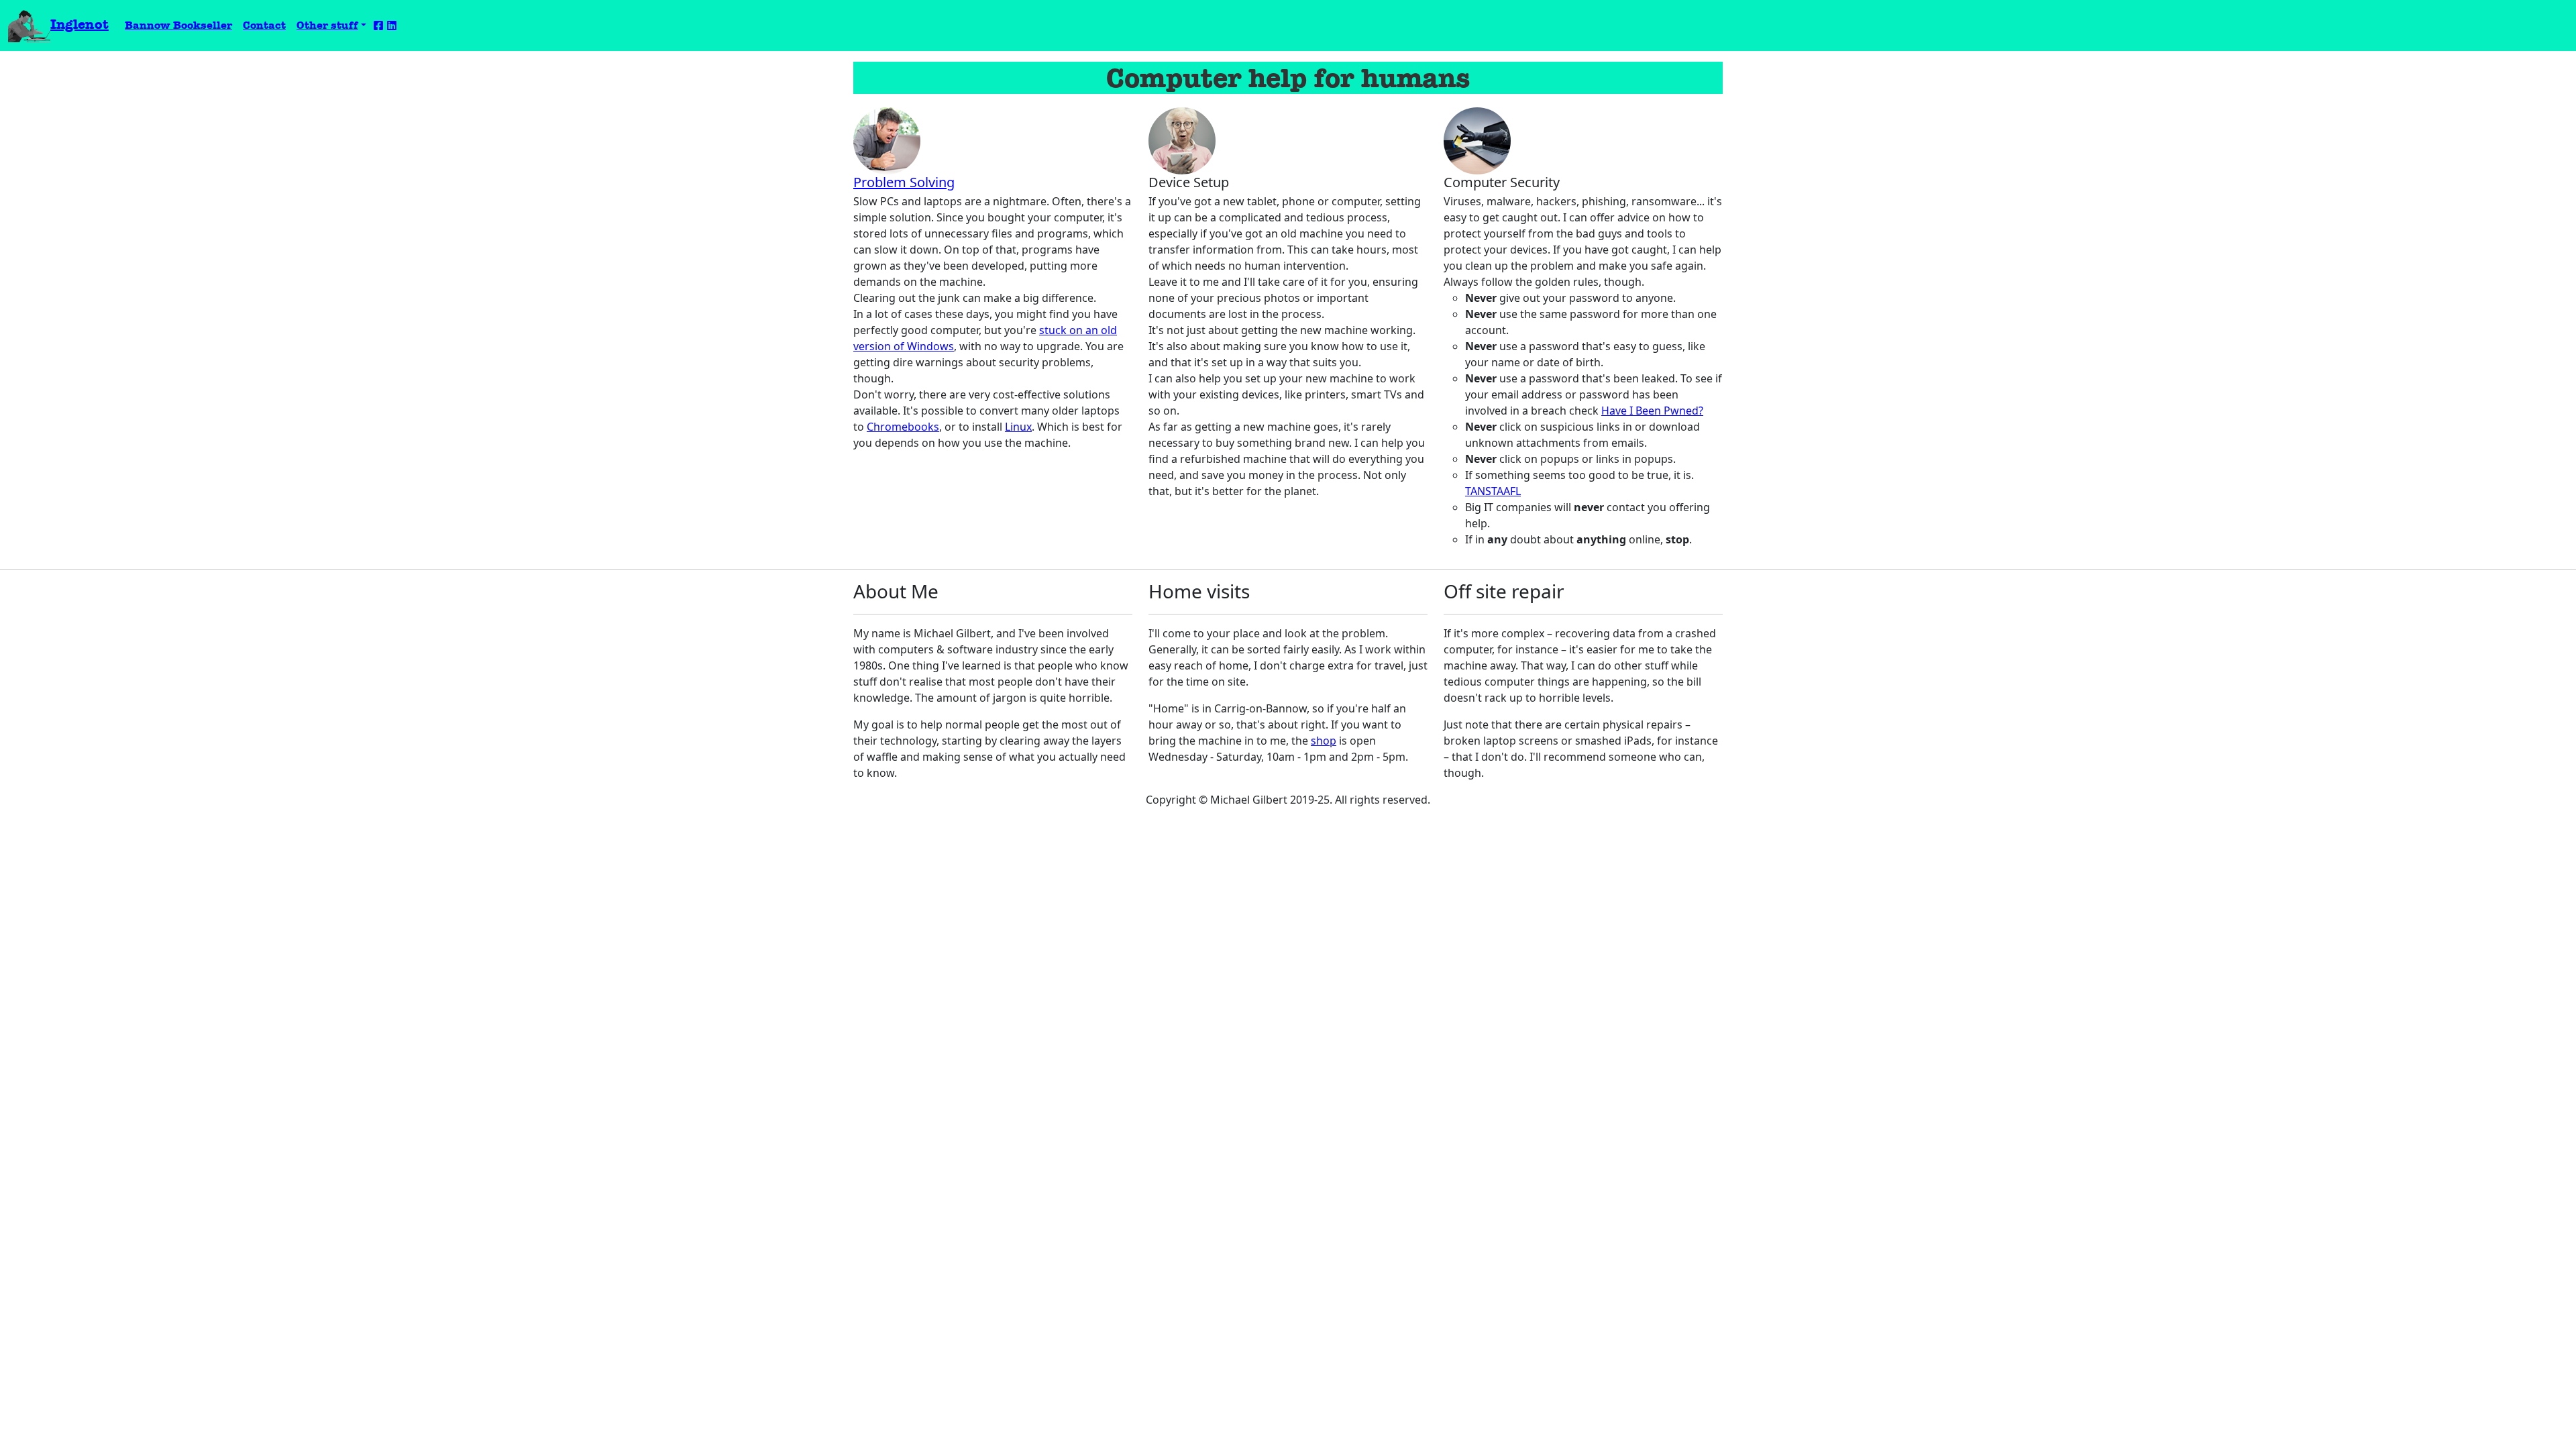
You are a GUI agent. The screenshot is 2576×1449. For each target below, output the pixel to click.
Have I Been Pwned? (1652, 411)
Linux (1018, 427)
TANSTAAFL (1493, 491)
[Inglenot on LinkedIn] (392, 26)
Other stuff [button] (327, 25)
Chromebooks (903, 427)
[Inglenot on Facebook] (378, 26)
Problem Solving (904, 182)
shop (1324, 741)
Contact (264, 25)
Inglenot (79, 24)
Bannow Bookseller (181, 25)
